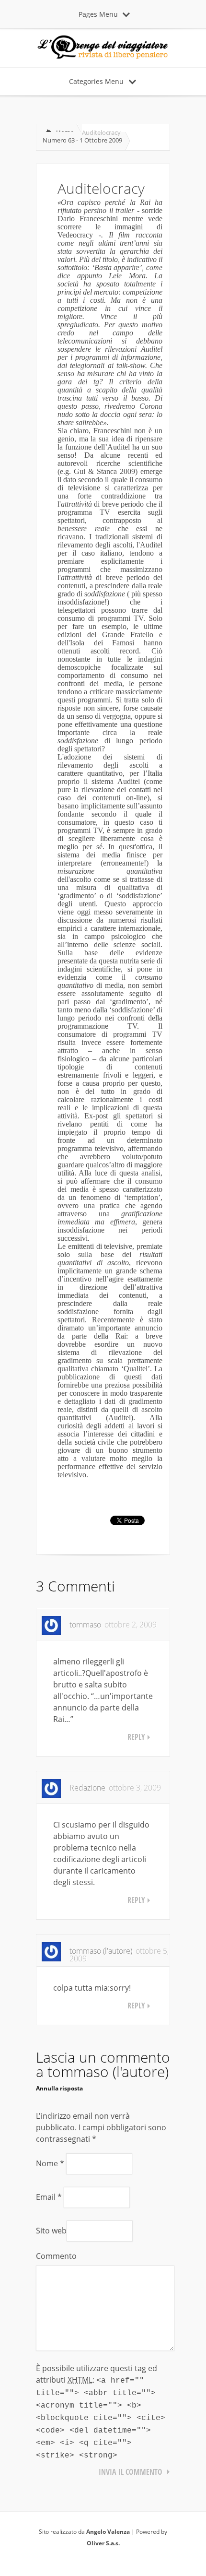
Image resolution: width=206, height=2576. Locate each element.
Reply (136, 1737)
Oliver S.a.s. (103, 2543)
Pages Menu (98, 14)
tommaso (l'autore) (108, 2071)
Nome (50, 2163)
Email (49, 2197)
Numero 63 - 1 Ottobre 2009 (82, 140)
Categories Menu (96, 81)
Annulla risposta (59, 2088)
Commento (56, 2256)
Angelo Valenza (108, 2532)
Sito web (51, 2231)
